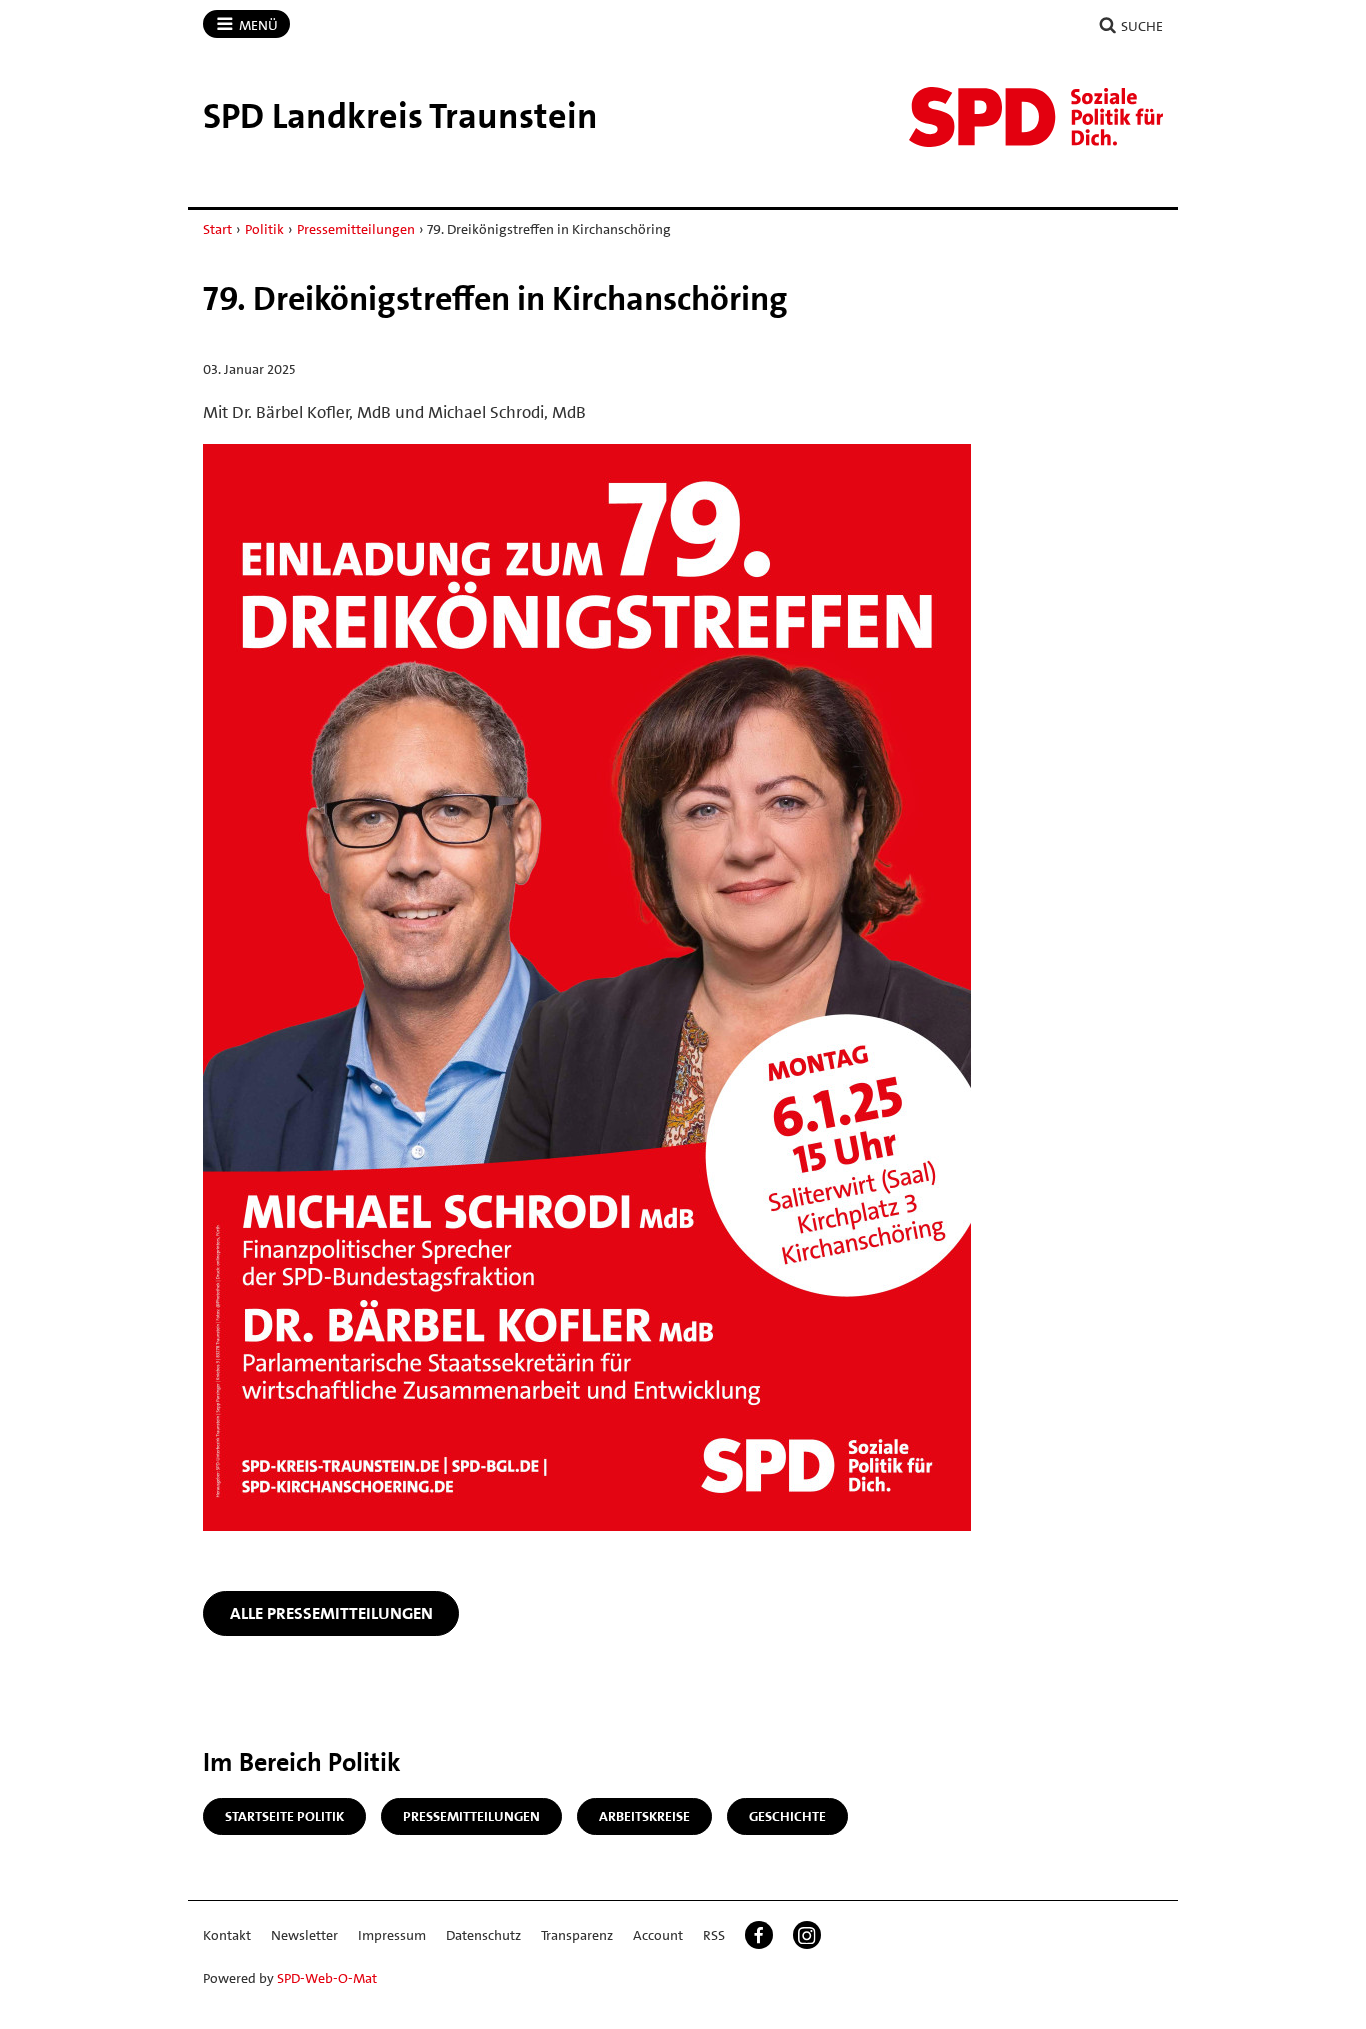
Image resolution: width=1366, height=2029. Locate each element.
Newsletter (304, 1935)
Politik (264, 229)
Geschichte (787, 1816)
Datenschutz (483, 1935)
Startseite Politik (284, 1816)
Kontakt (227, 1935)
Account (658, 1935)
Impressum (392, 1935)
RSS (714, 1935)
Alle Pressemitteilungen (331, 1613)
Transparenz (577, 1935)
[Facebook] (759, 1935)
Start (217, 229)
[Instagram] (807, 1935)
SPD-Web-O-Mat (327, 1978)
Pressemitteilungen (356, 229)
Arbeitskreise (644, 1816)
